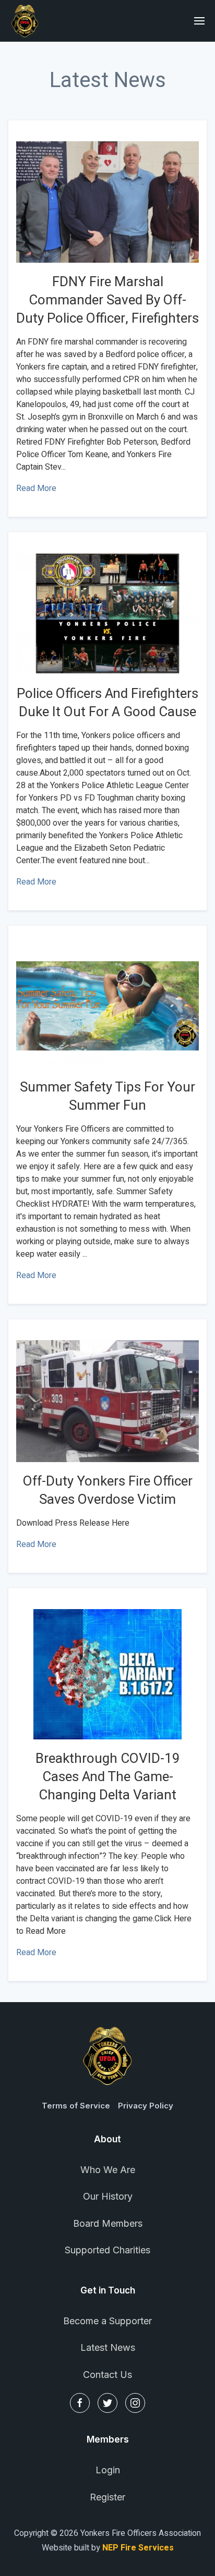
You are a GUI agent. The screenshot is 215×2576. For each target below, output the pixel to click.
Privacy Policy (146, 2106)
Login (108, 2470)
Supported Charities (107, 2250)
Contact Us (107, 2375)
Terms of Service (76, 2106)
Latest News (108, 2347)
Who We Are (108, 2170)
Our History (108, 2196)
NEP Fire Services (138, 2548)
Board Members (108, 2223)
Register (107, 2497)
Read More (36, 488)
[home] (25, 21)
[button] (200, 21)
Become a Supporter (107, 2321)
